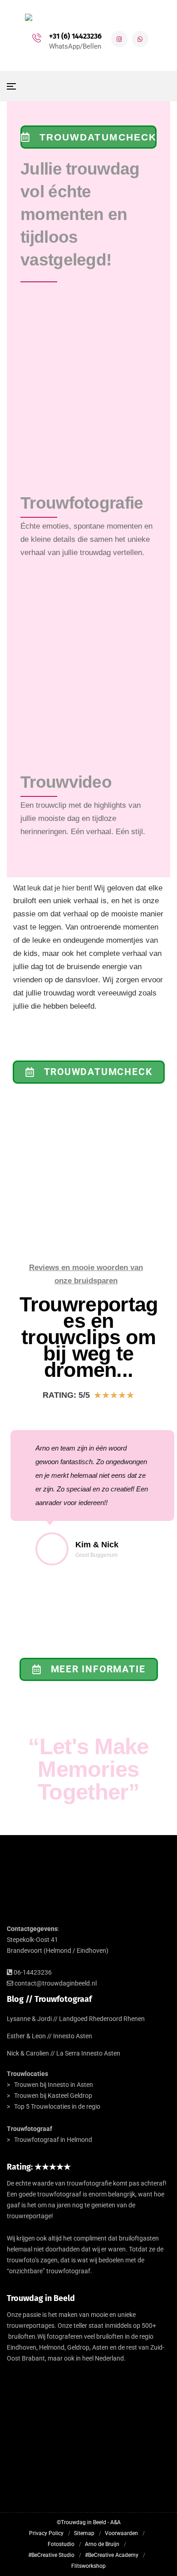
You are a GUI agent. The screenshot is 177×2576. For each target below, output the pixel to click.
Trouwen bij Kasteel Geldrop (53, 2096)
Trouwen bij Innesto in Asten (54, 2085)
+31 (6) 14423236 (75, 36)
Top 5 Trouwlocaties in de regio (57, 2106)
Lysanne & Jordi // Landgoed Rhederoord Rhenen (76, 2019)
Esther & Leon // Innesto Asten (49, 2036)
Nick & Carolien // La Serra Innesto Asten (64, 2053)
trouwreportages (31, 2326)
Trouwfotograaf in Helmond (53, 2140)
